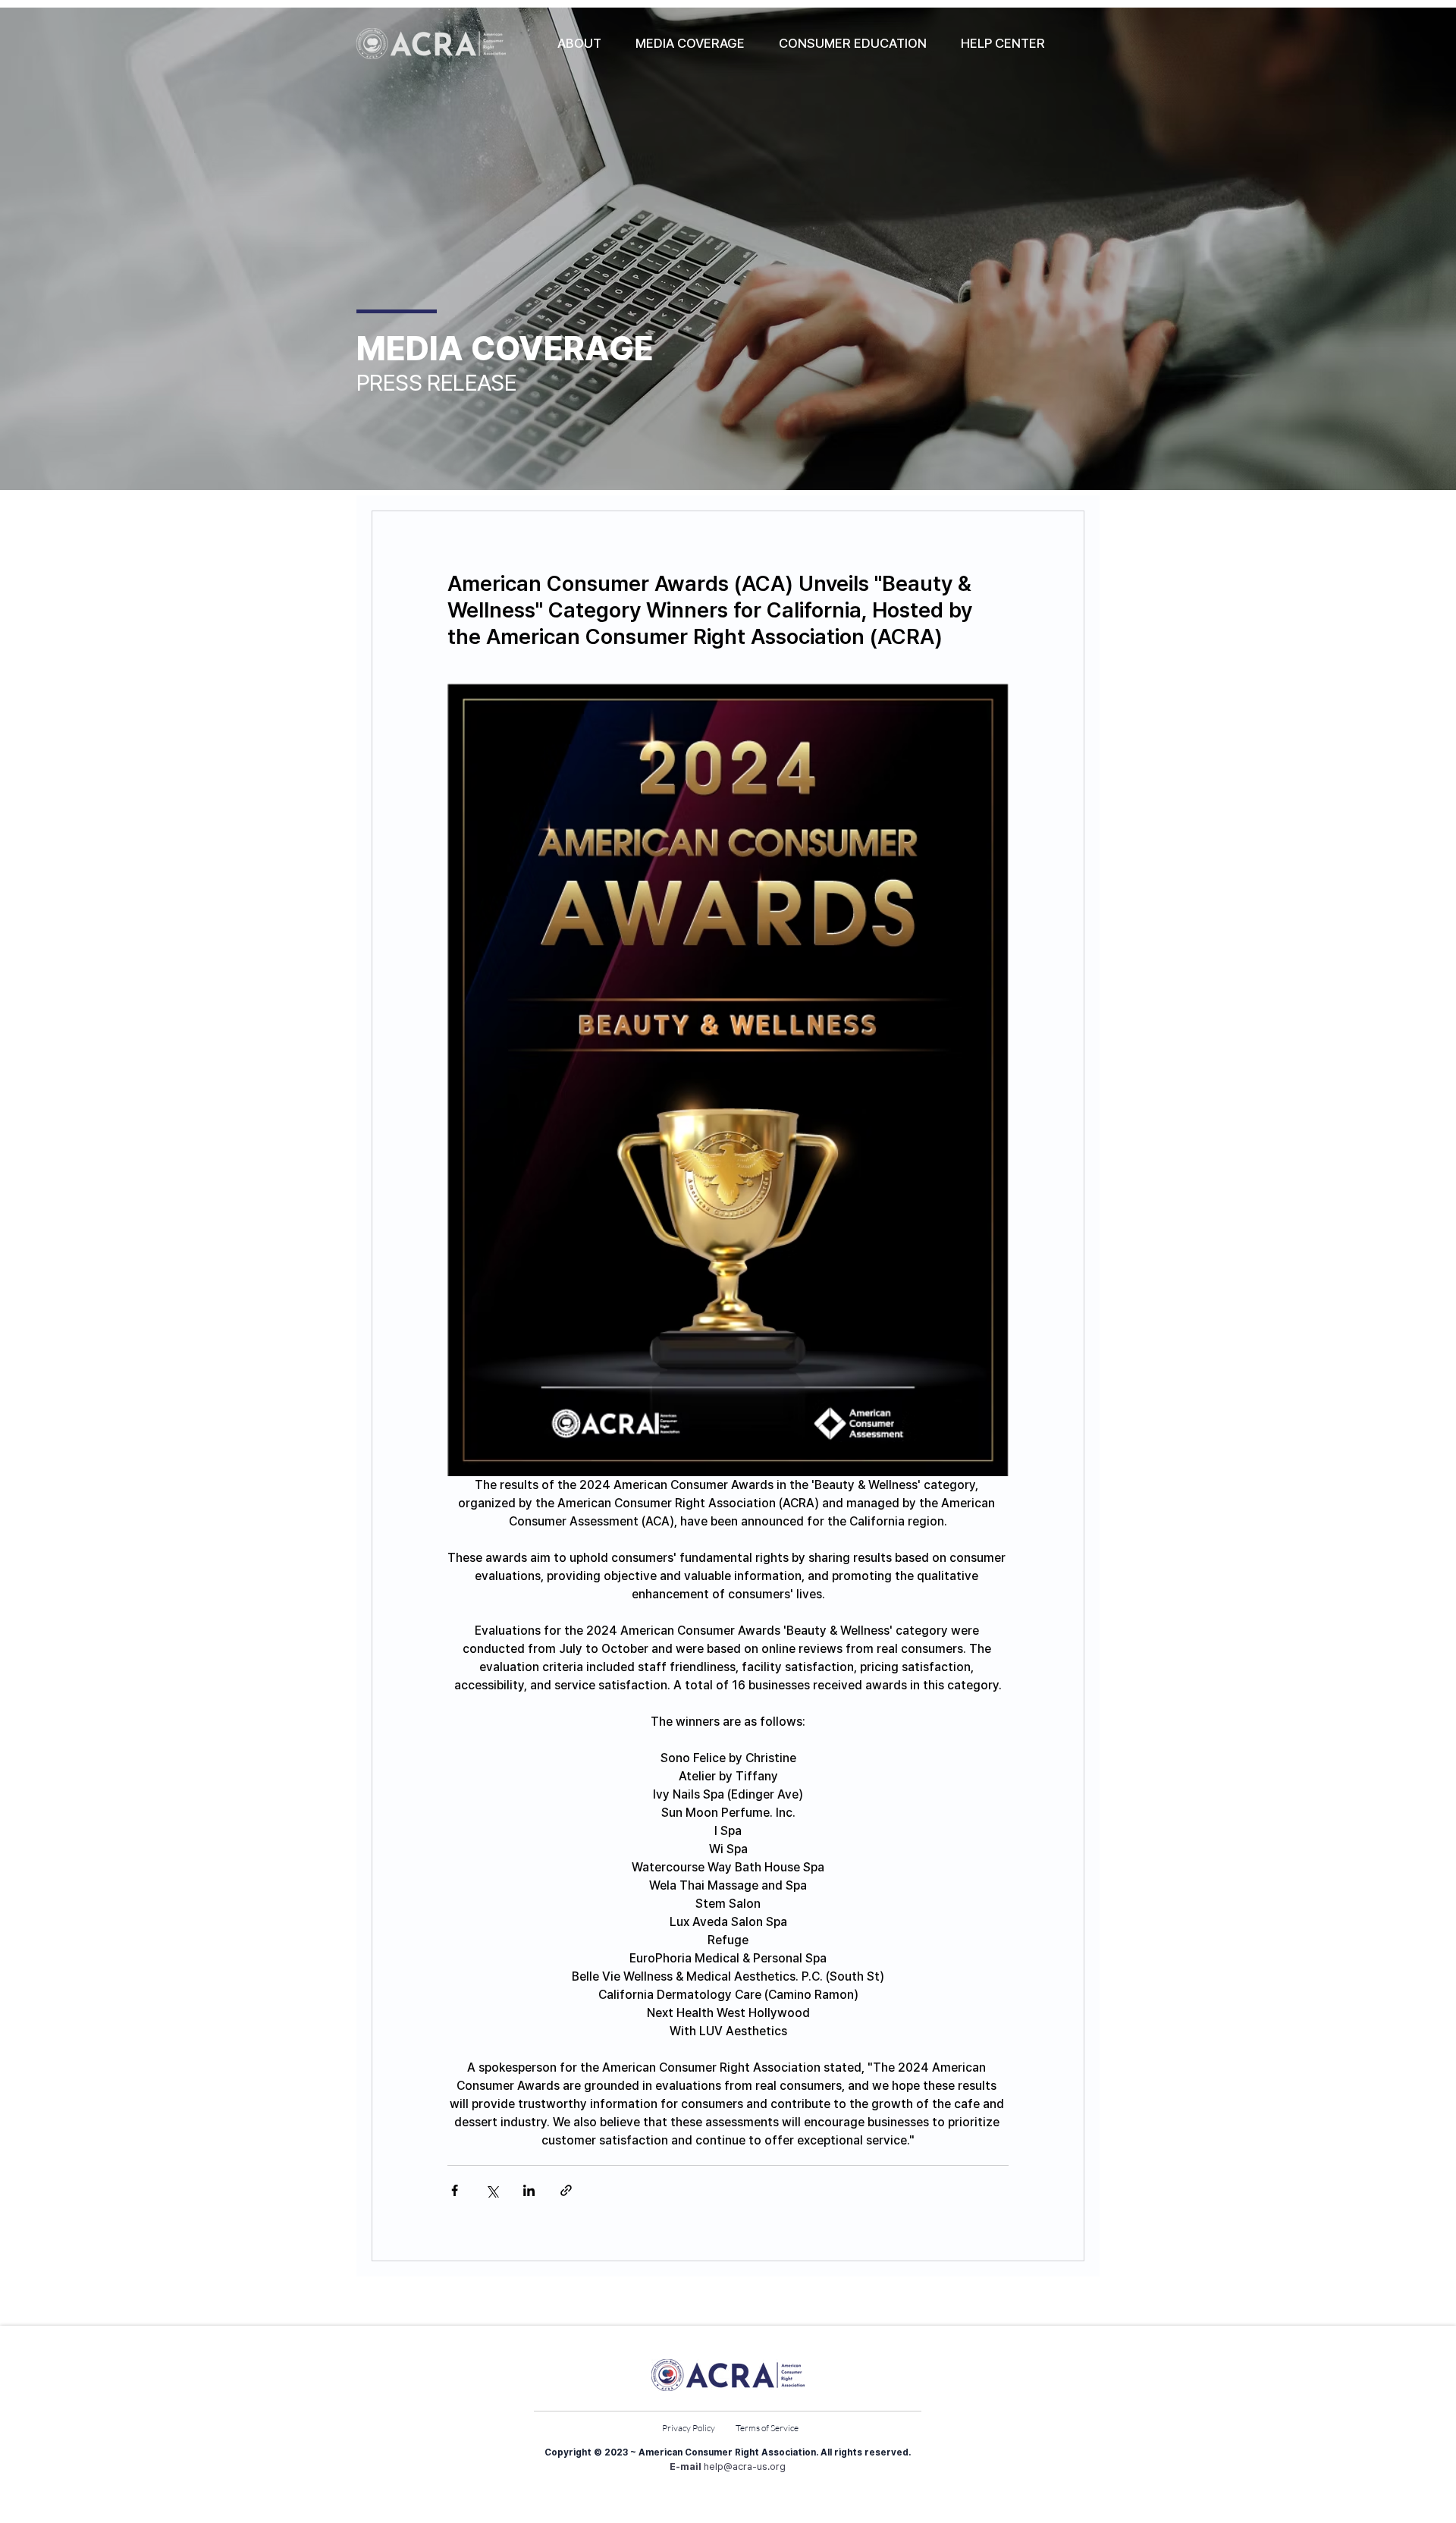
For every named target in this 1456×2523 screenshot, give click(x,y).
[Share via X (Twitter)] (492, 2190)
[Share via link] (566, 2190)
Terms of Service (767, 2428)
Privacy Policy (689, 2428)
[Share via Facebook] (455, 2190)
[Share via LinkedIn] (529, 2190)
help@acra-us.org (745, 2466)
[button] (579, 43)
